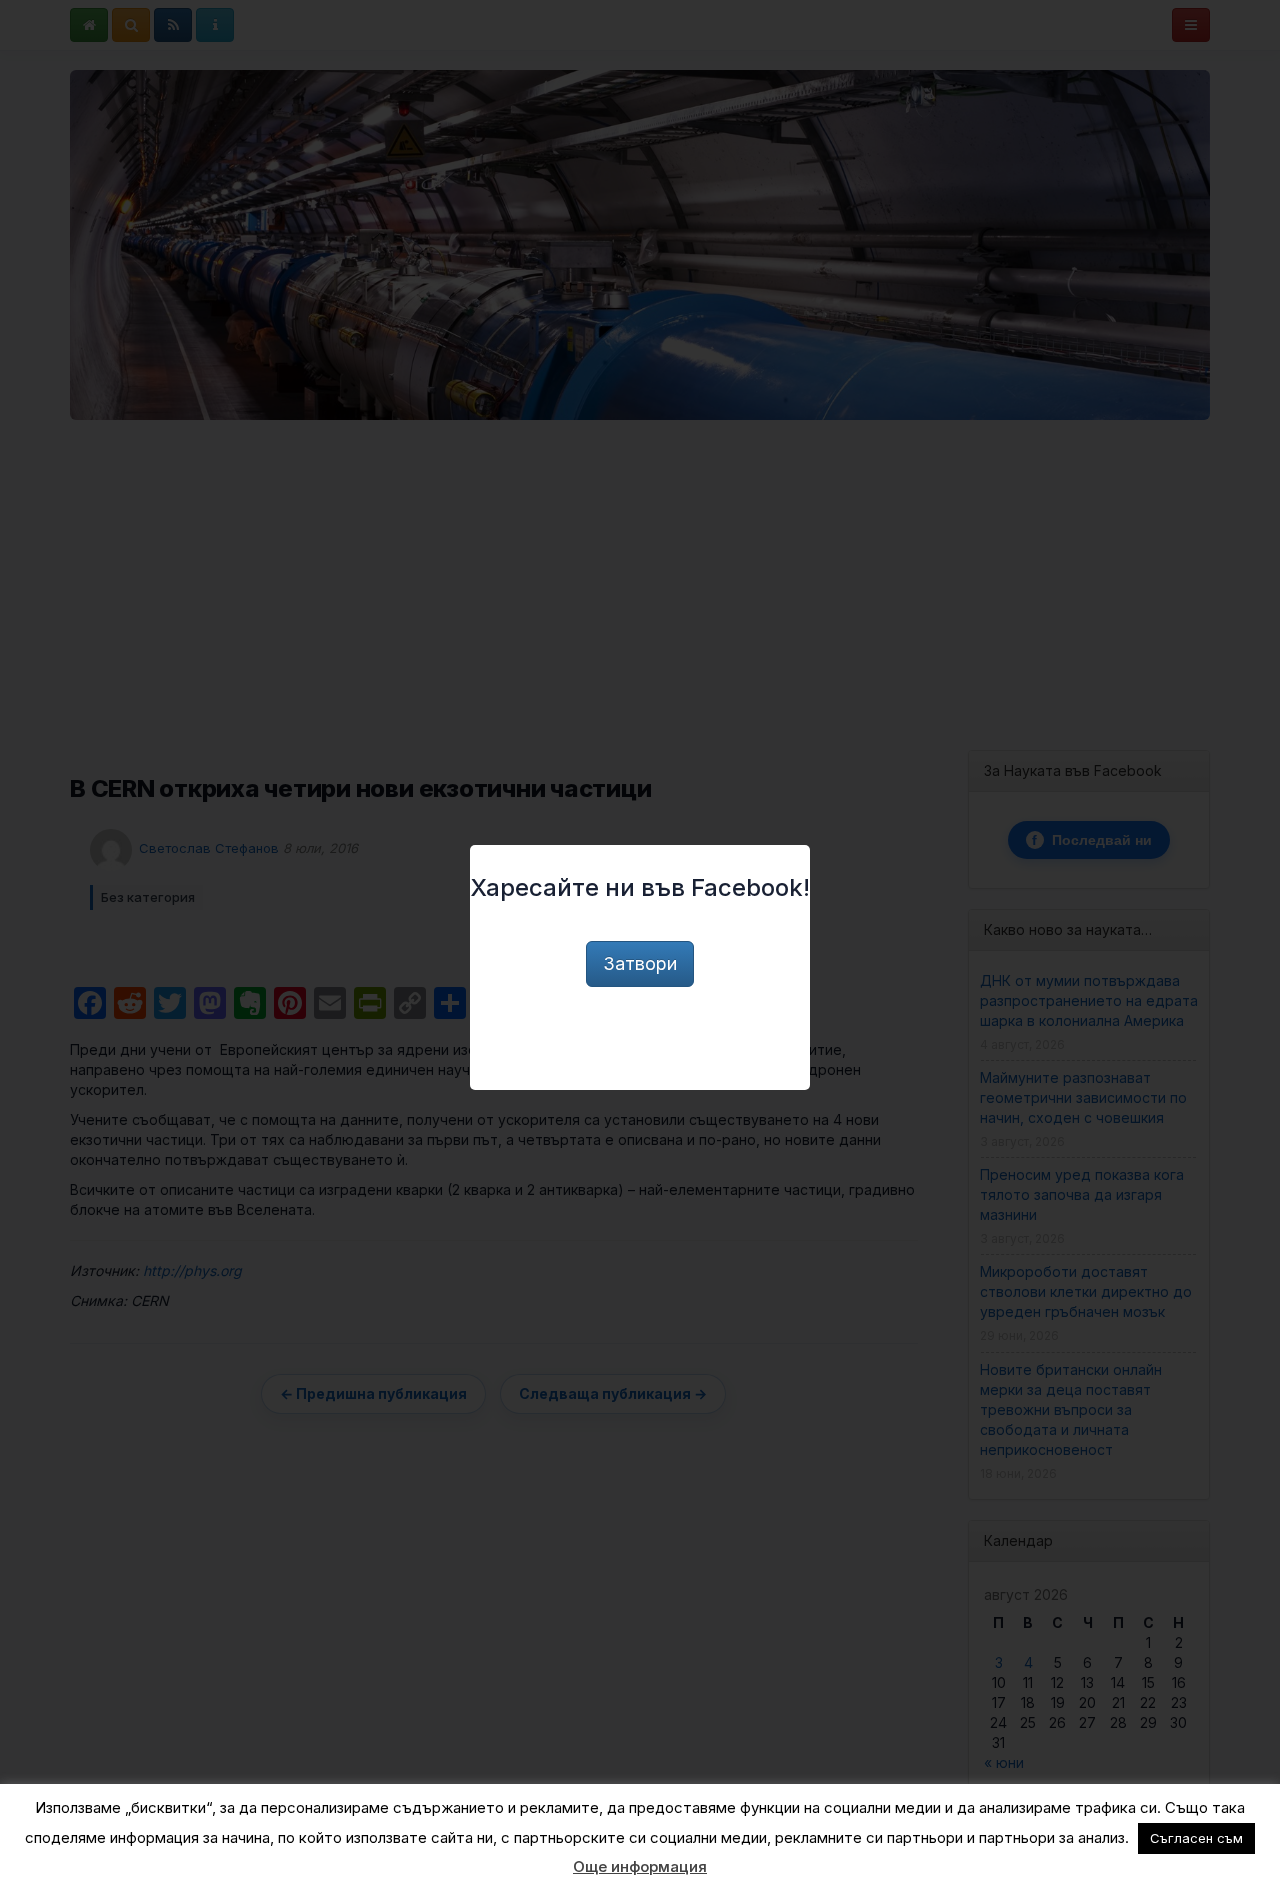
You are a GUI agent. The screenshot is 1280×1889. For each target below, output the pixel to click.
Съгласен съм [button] (1196, 1838)
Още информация (640, 1866)
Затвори (640, 963)
